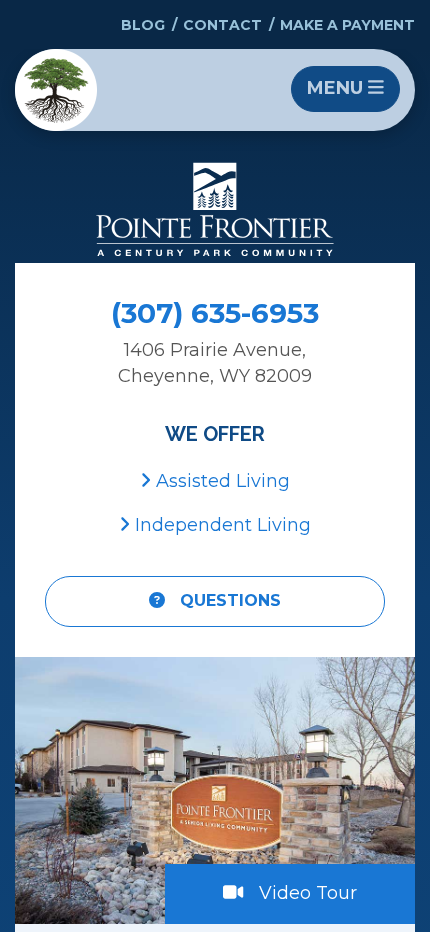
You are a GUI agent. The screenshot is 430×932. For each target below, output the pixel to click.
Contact (222, 25)
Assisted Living (220, 481)
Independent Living (220, 525)
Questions (228, 600)
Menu (337, 88)
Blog (143, 25)
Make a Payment (347, 25)
